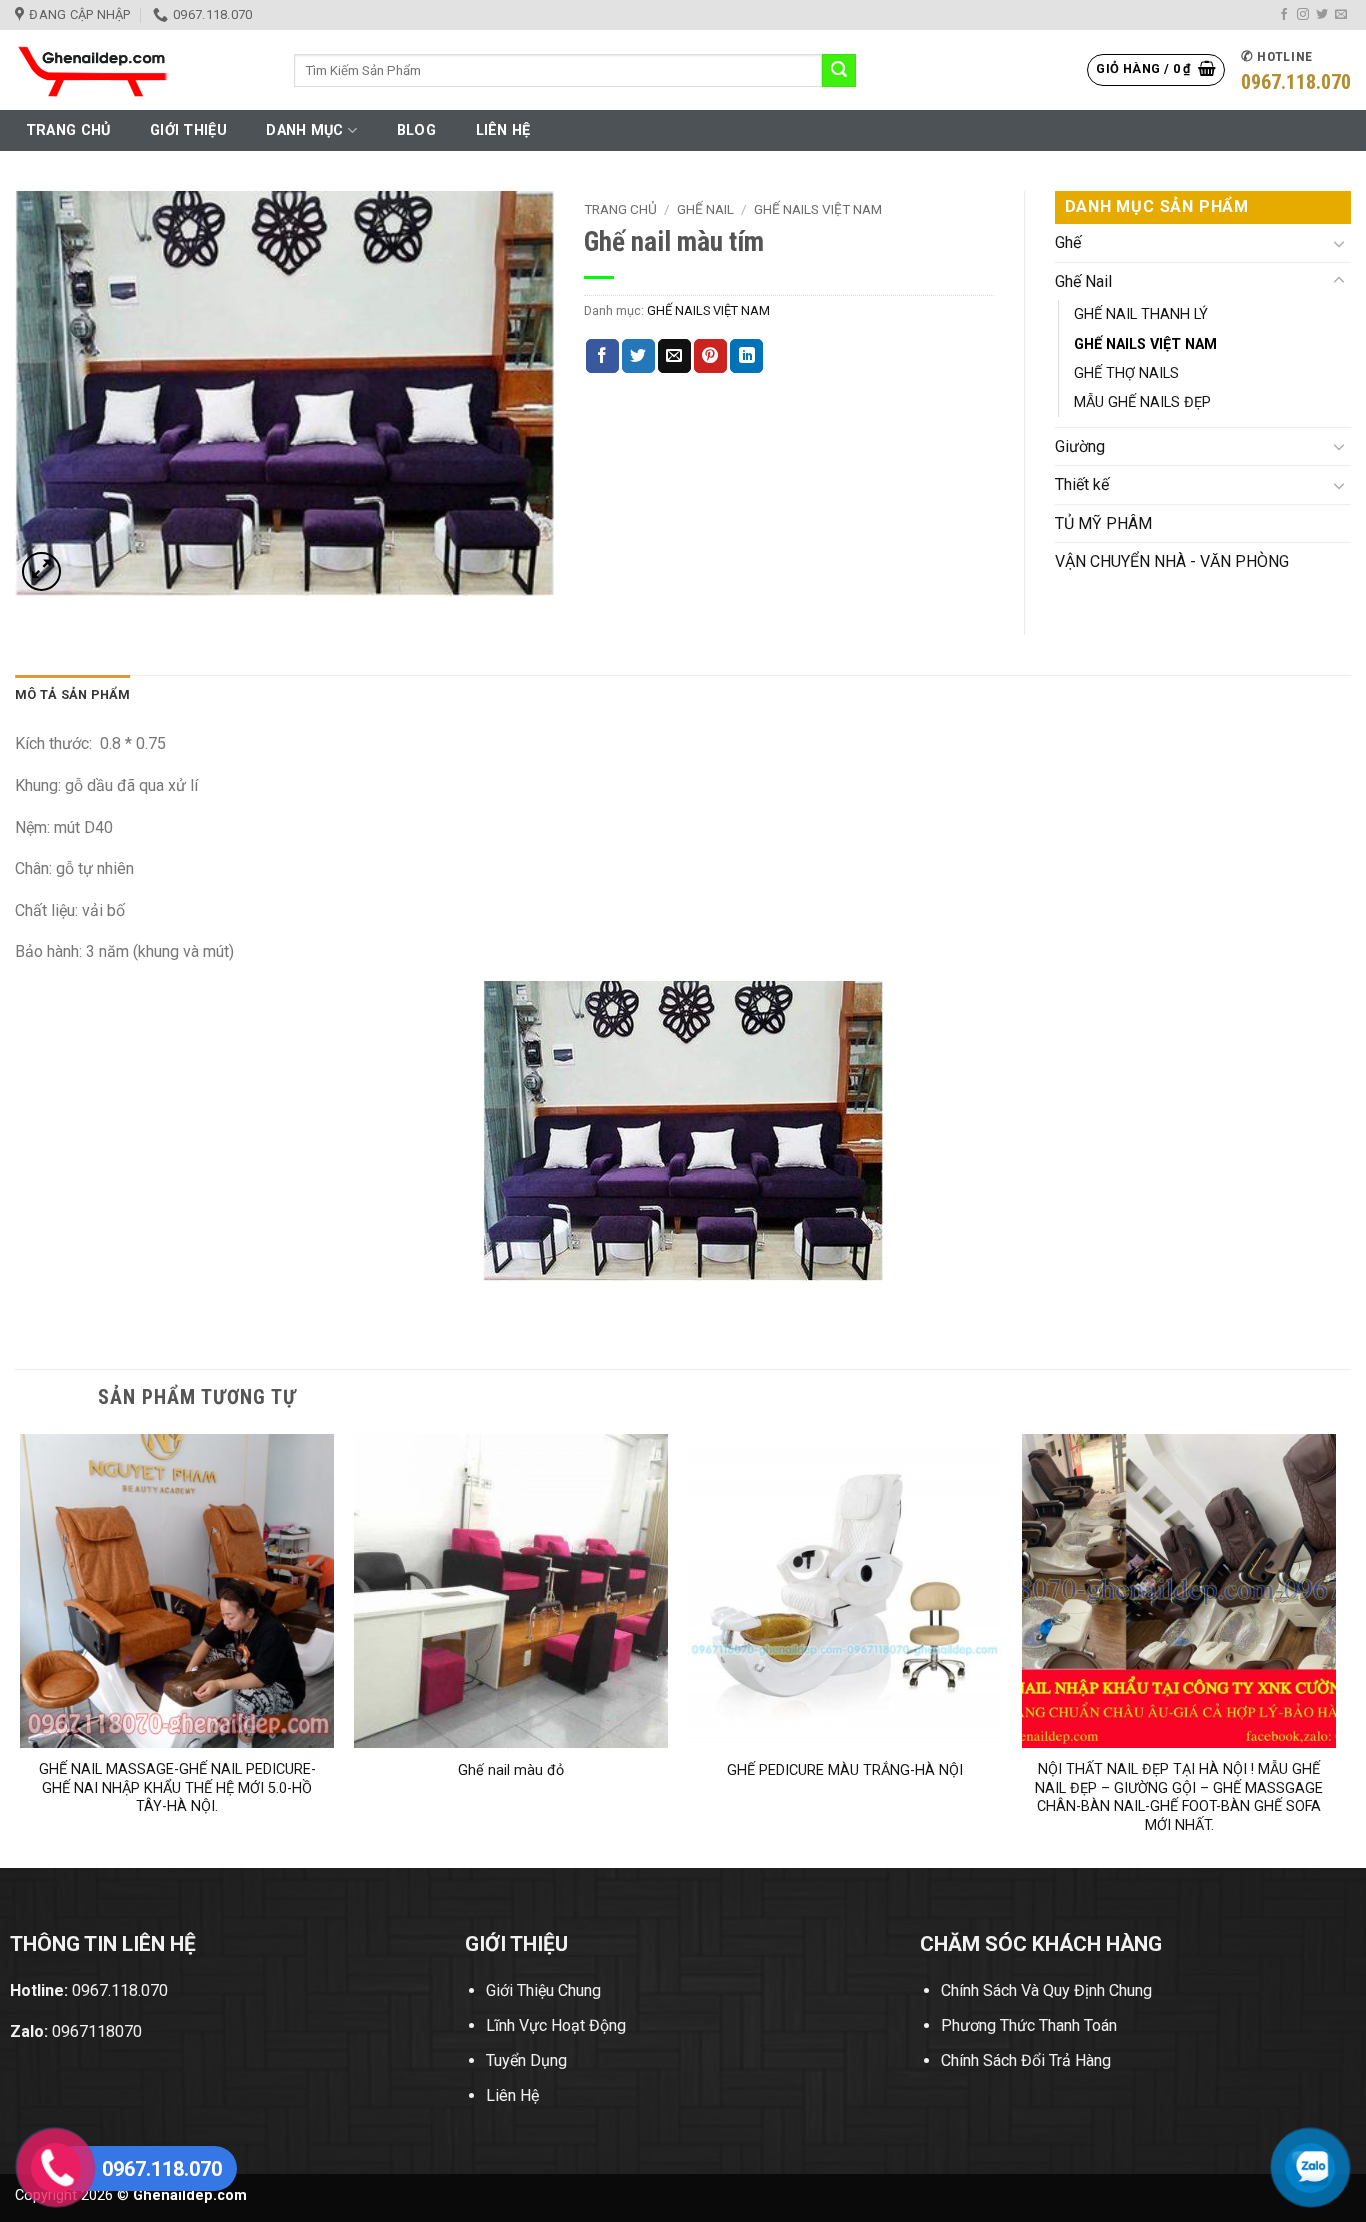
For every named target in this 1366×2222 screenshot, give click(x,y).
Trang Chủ (68, 130)
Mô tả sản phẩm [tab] (73, 694)
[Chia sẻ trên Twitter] (638, 356)
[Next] (1335, 1649)
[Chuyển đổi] (1339, 243)
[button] (1156, 70)
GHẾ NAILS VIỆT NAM (818, 209)
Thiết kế (1082, 484)
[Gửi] (839, 71)
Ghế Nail (705, 209)
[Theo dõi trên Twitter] (1322, 15)
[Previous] (21, 1649)
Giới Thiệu (188, 130)
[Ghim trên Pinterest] (710, 356)
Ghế (1068, 242)
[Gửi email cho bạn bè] (674, 356)
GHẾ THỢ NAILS (1126, 373)
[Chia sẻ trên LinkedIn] (746, 356)
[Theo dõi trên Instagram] (1303, 15)
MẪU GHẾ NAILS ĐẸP (1142, 402)
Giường (1080, 446)
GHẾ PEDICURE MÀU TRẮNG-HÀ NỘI (845, 1770)
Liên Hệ (503, 130)
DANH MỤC (304, 130)
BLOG (416, 130)
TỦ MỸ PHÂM (1103, 523)
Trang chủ (620, 209)
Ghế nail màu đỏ (511, 1770)
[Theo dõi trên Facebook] (1284, 15)
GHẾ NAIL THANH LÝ (1141, 314)
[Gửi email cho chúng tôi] (1341, 15)
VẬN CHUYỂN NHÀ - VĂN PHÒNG (1172, 561)
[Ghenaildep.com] (139, 70)
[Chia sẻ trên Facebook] (602, 356)
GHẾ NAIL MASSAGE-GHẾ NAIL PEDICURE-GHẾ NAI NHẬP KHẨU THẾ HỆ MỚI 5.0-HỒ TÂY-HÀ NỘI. (177, 1788)
